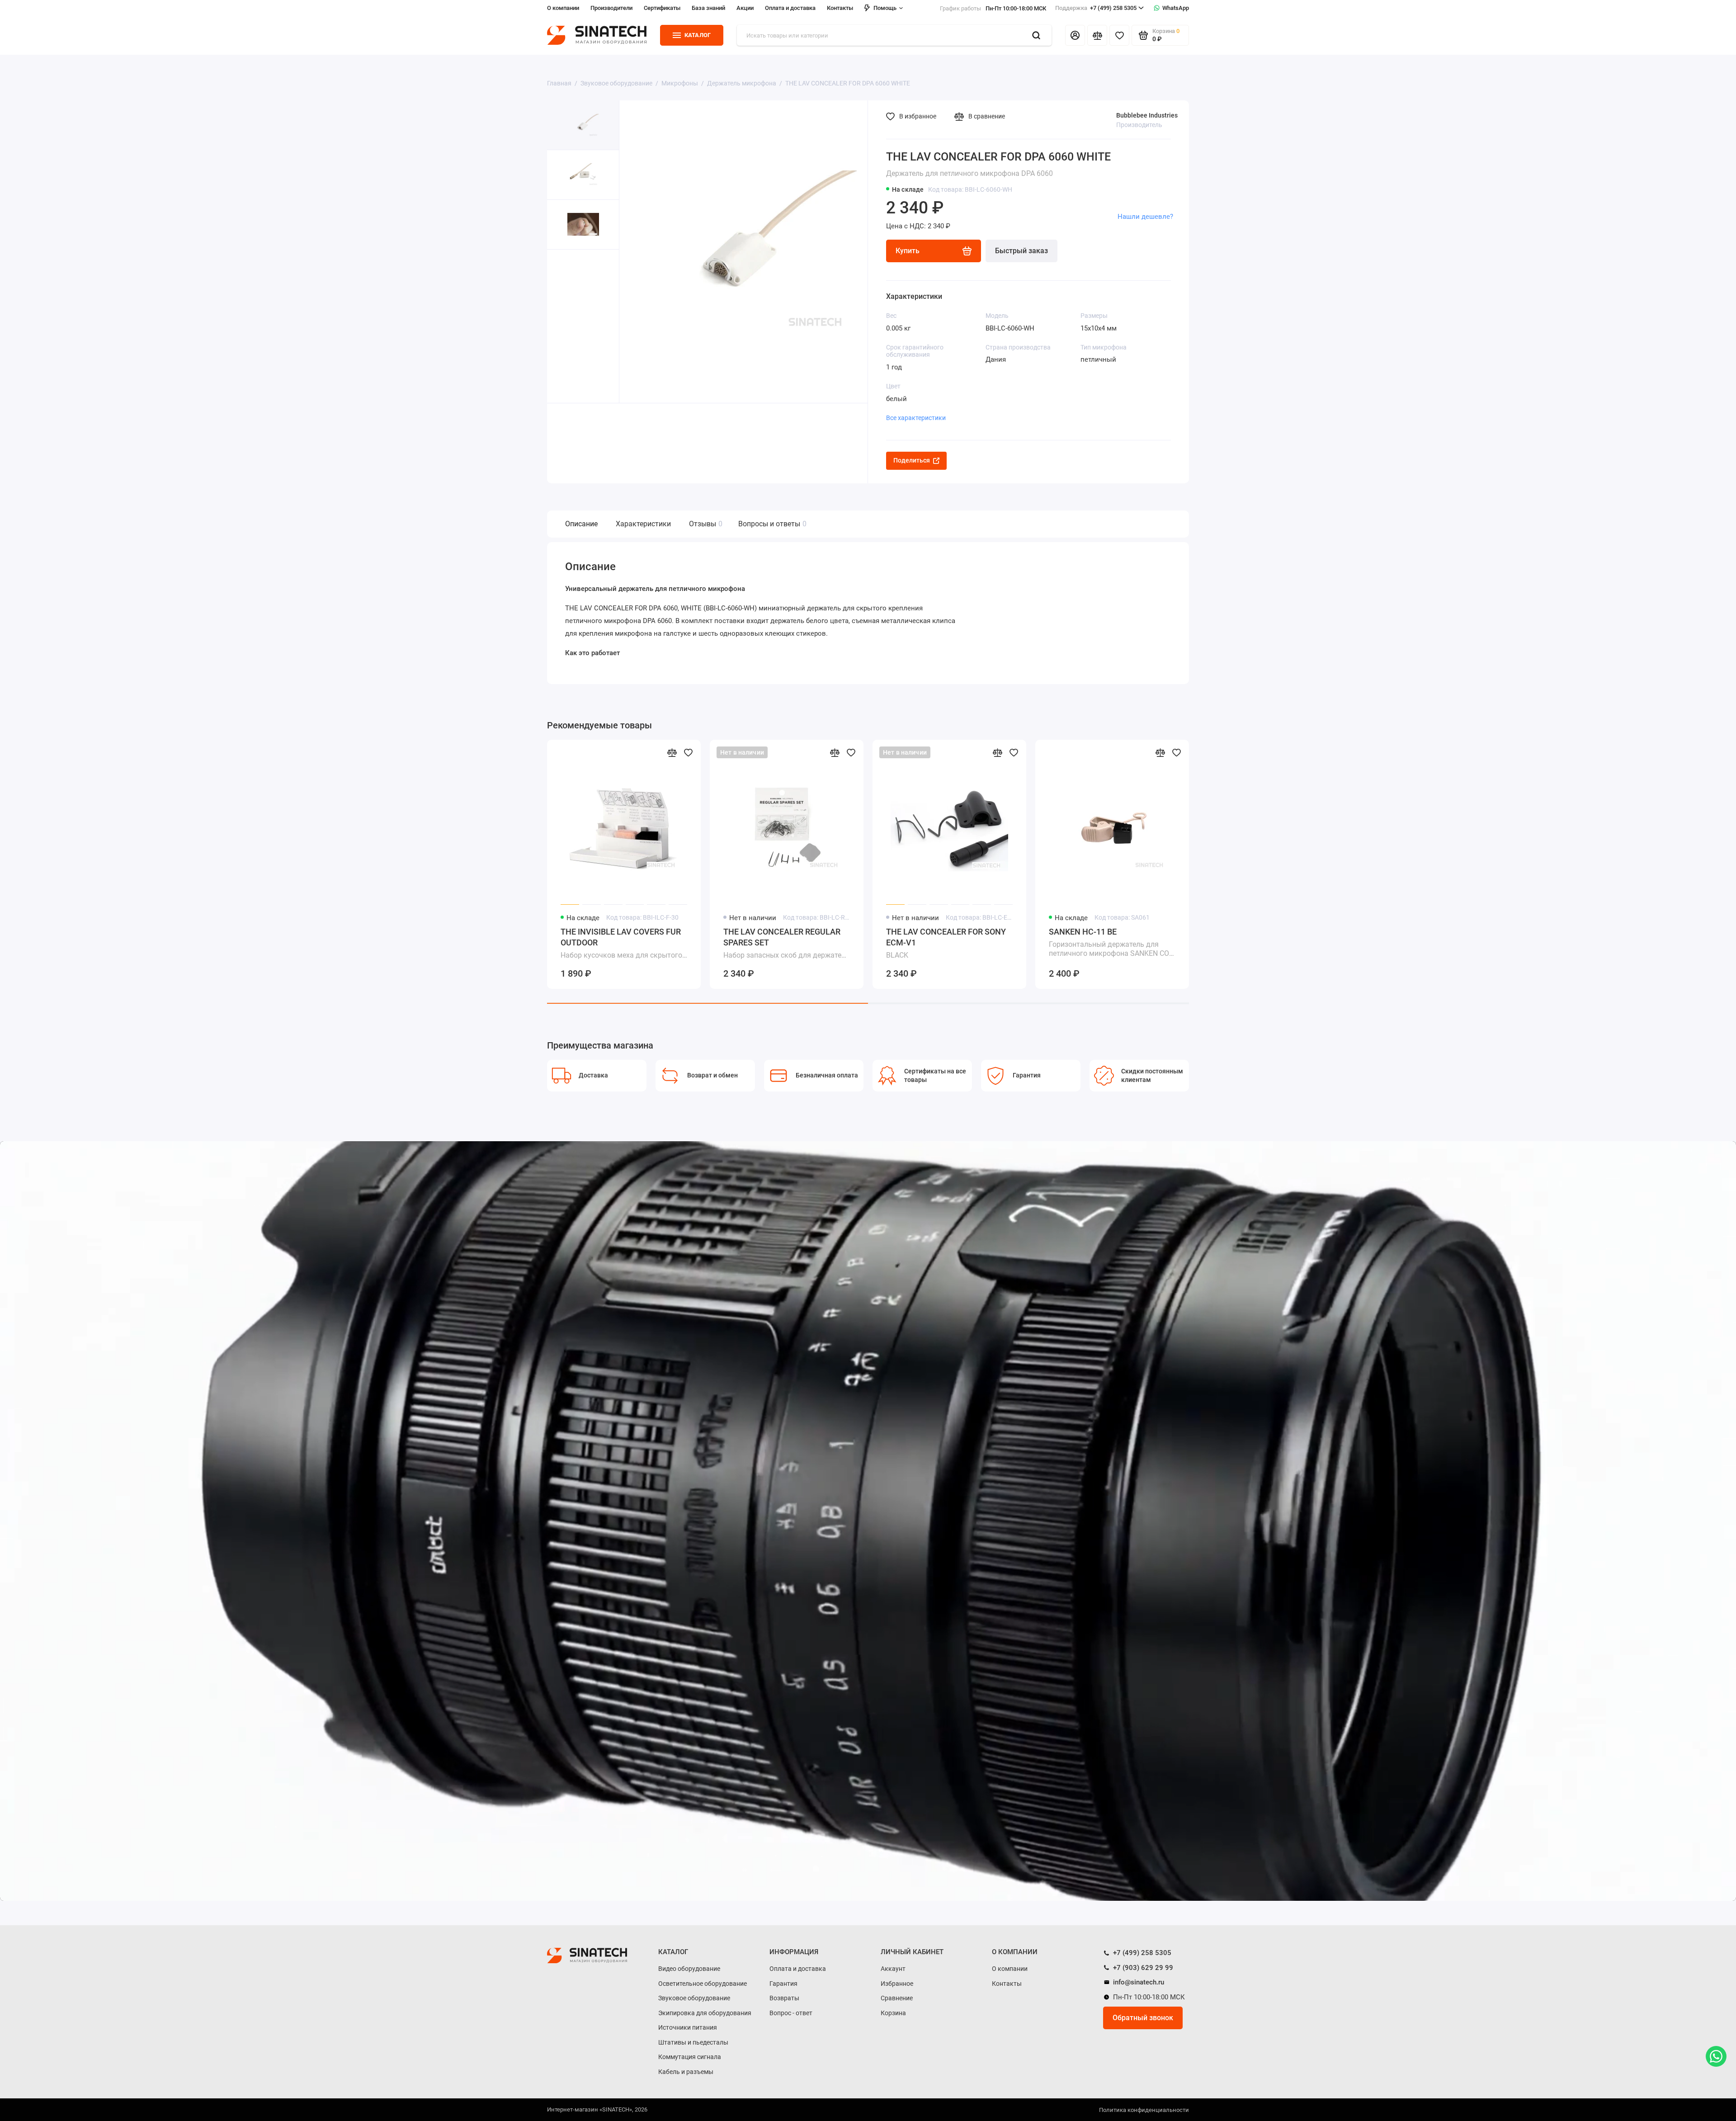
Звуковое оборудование (694, 1998)
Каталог (698, 35)
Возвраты (784, 1998)
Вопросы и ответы (771, 524)
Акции (745, 8)
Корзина (893, 2013)
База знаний (708, 8)
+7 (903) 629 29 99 (1142, 1968)
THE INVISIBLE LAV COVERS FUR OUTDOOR (621, 943)
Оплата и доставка (790, 8)
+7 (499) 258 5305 (1096, 8)
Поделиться (912, 460)
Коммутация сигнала (690, 2057)
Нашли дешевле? (1145, 217)
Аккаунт (893, 1969)
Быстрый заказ (1021, 251)
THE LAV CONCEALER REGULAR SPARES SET (786, 943)
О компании (563, 8)
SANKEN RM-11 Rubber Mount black (1592, 943)
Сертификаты (662, 8)
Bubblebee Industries (1147, 115)
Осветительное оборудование (703, 1984)
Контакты (840, 8)
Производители (611, 8)
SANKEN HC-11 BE (1112, 943)
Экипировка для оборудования (705, 2013)
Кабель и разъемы (686, 2072)
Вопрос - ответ (791, 2013)
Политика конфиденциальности (1144, 2110)
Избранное (897, 1984)
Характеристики (643, 524)
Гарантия (783, 1984)
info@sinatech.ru (1138, 1982)
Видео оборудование (689, 1969)
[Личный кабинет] (1075, 35)
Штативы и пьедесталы (693, 2042)
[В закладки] (688, 752)
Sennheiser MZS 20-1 (1427, 942)
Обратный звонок (1143, 2018)
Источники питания (688, 2027)
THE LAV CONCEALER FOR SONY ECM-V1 (946, 943)
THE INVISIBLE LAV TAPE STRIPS (1272, 943)
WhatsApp (1176, 8)
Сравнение (897, 1998)
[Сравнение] (1097, 35)
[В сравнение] (672, 752)
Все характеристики (916, 418)
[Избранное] (1119, 35)
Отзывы (705, 524)
